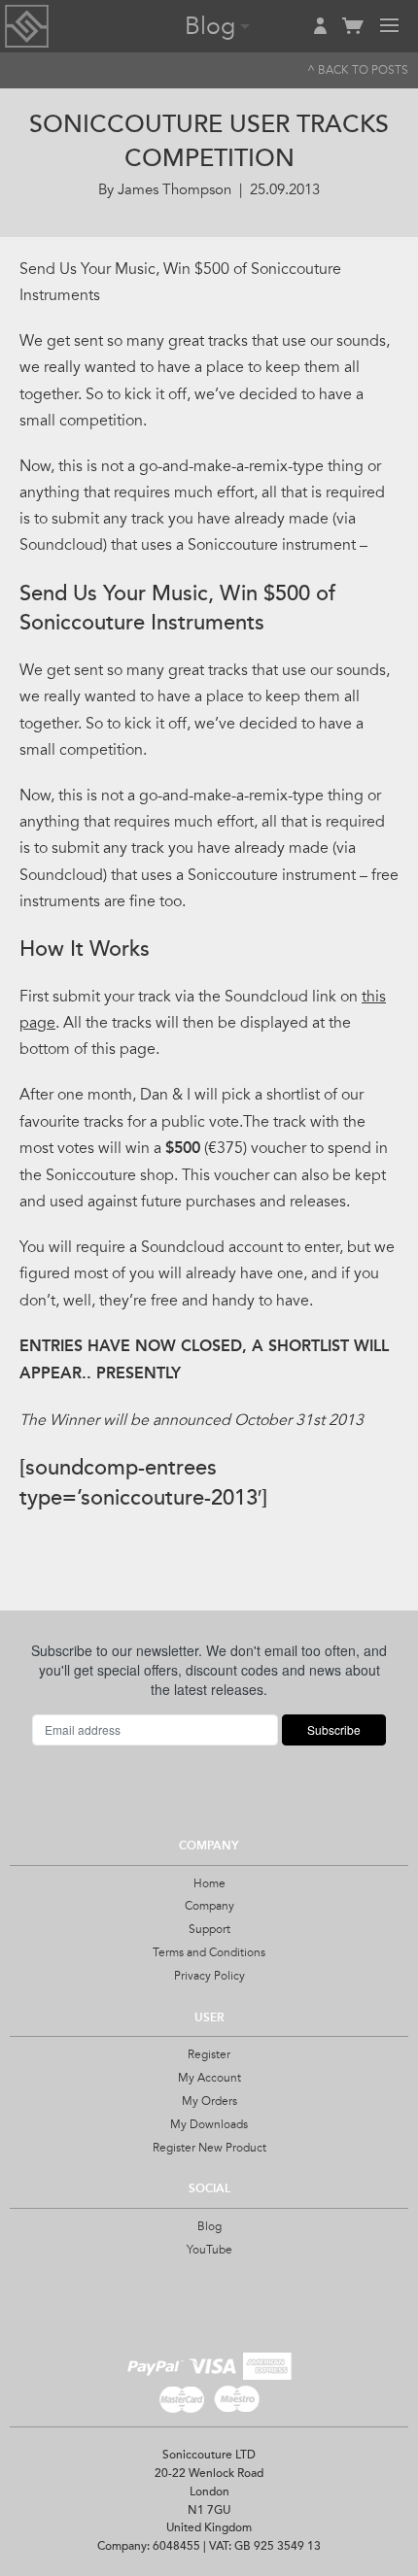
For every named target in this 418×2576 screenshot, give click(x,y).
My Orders (209, 2101)
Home (209, 1883)
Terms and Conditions (209, 1952)
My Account (209, 2078)
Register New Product (209, 2148)
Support (209, 1929)
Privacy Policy (209, 1976)
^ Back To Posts (358, 70)
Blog (209, 2226)
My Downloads (209, 2124)
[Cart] (353, 34)
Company (209, 1906)
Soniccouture (27, 26)
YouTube (209, 2250)
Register (209, 2054)
